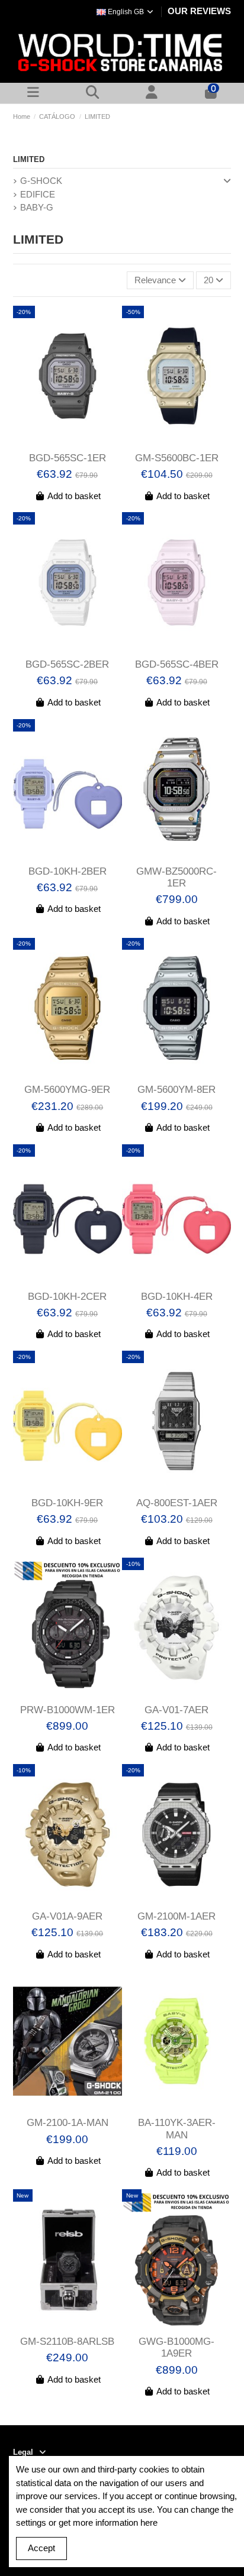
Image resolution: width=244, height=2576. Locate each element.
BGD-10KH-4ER (177, 1297)
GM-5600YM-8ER (176, 1090)
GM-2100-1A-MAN (68, 2123)
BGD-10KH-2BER (68, 871)
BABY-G (37, 207)
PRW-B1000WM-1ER (68, 1710)
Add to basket (74, 496)
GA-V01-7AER (176, 1710)
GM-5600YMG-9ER (67, 1090)
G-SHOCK (41, 181)
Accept (41, 2548)
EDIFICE (38, 194)
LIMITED (29, 159)
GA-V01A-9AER (67, 1916)
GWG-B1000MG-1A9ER (176, 2347)
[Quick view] (76, 442)
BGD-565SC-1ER (68, 458)
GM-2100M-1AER (176, 1916)
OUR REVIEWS (199, 11)
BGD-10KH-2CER (67, 1297)
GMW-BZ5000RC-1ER (176, 877)
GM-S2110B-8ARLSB (67, 2342)
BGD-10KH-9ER (67, 1503)
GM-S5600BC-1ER (177, 458)
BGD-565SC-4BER (177, 664)
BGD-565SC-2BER (67, 664)
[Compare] (58, 442)
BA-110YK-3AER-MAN (177, 2129)
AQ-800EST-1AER (177, 1503)
